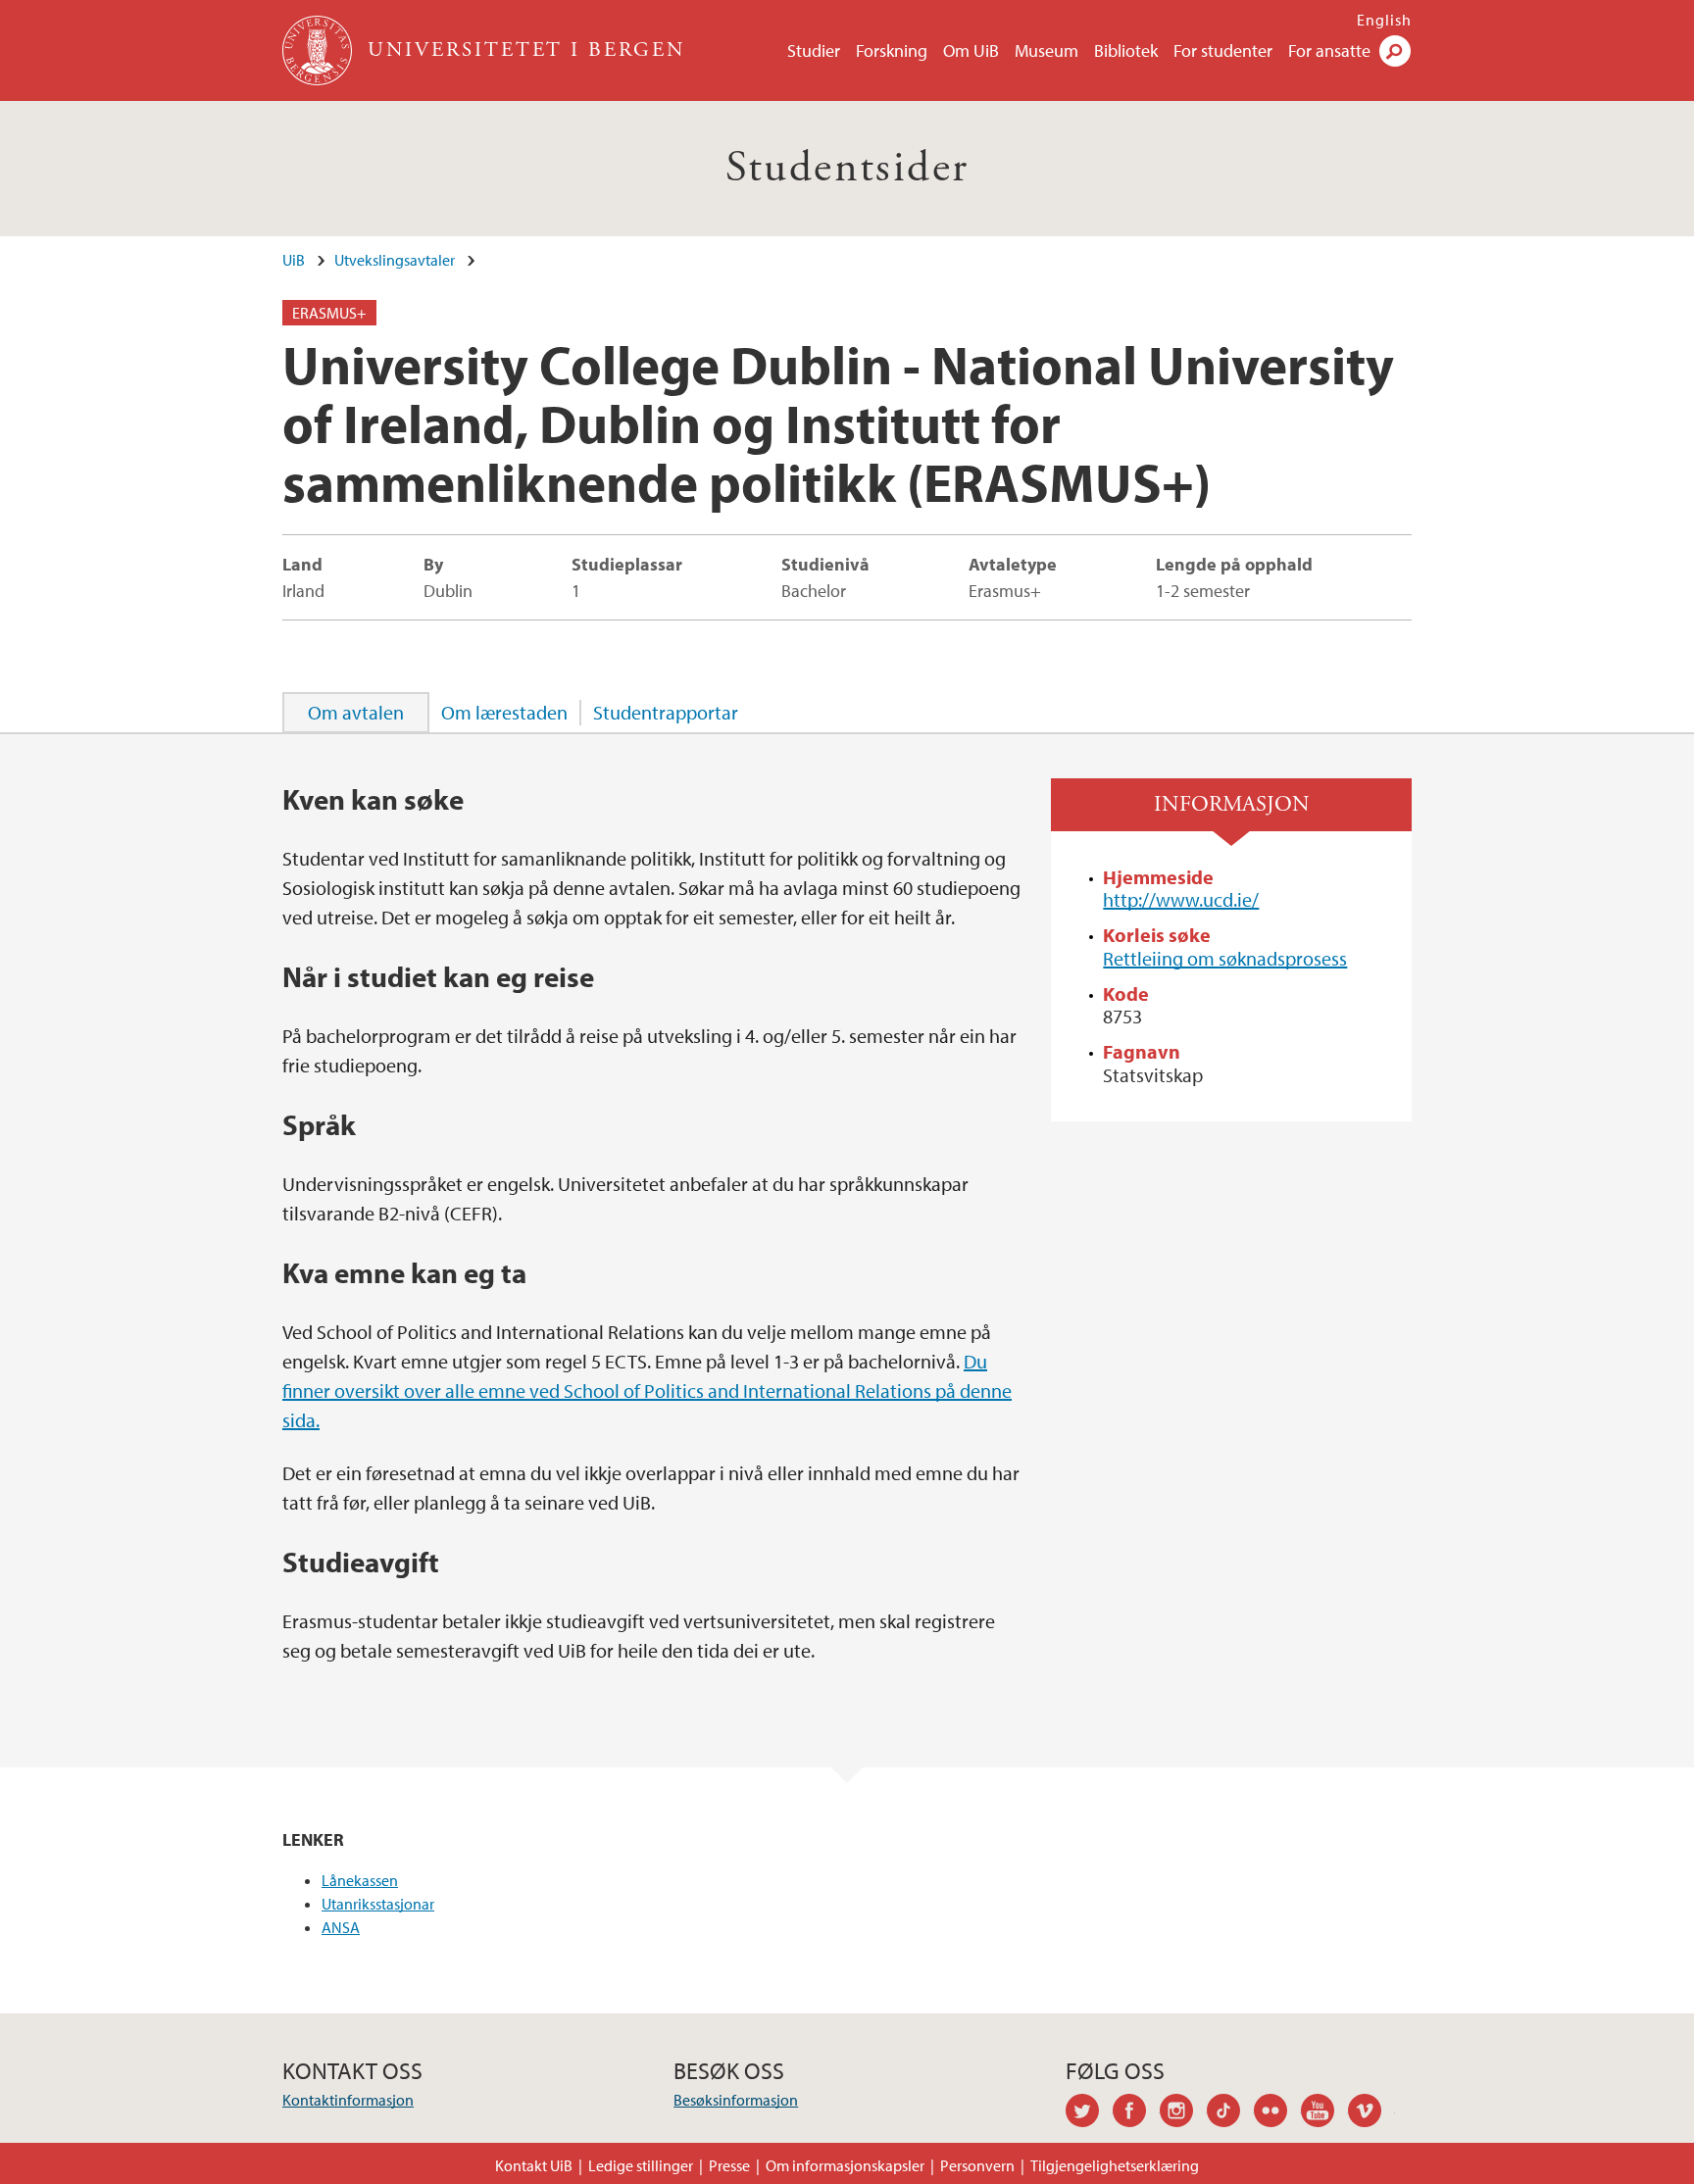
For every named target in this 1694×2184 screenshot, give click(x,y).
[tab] (356, 713)
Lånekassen (360, 1880)
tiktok (1230, 2113)
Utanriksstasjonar (378, 1904)
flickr (1277, 2113)
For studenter (1223, 50)
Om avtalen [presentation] (356, 712)
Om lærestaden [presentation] (504, 712)
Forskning (892, 50)
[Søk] (1395, 51)
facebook (1136, 2113)
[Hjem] (319, 50)
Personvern (977, 2165)
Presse (729, 2165)
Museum (1046, 50)
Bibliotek (1126, 50)
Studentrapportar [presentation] (666, 712)
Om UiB (971, 50)
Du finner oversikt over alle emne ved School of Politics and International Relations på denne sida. (647, 1390)
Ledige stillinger (641, 2165)
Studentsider (847, 168)
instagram (1183, 2113)
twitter (1089, 2113)
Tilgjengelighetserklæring (1115, 2165)
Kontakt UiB (534, 2165)
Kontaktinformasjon (348, 2100)
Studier (814, 50)
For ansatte (1329, 50)
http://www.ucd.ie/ (1181, 899)
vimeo (1371, 2113)
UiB (294, 260)
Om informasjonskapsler (845, 2165)
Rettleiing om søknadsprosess (1225, 958)
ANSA (341, 1927)
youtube (1324, 2113)
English (1384, 20)
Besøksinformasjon (736, 2100)
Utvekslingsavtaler (395, 260)
